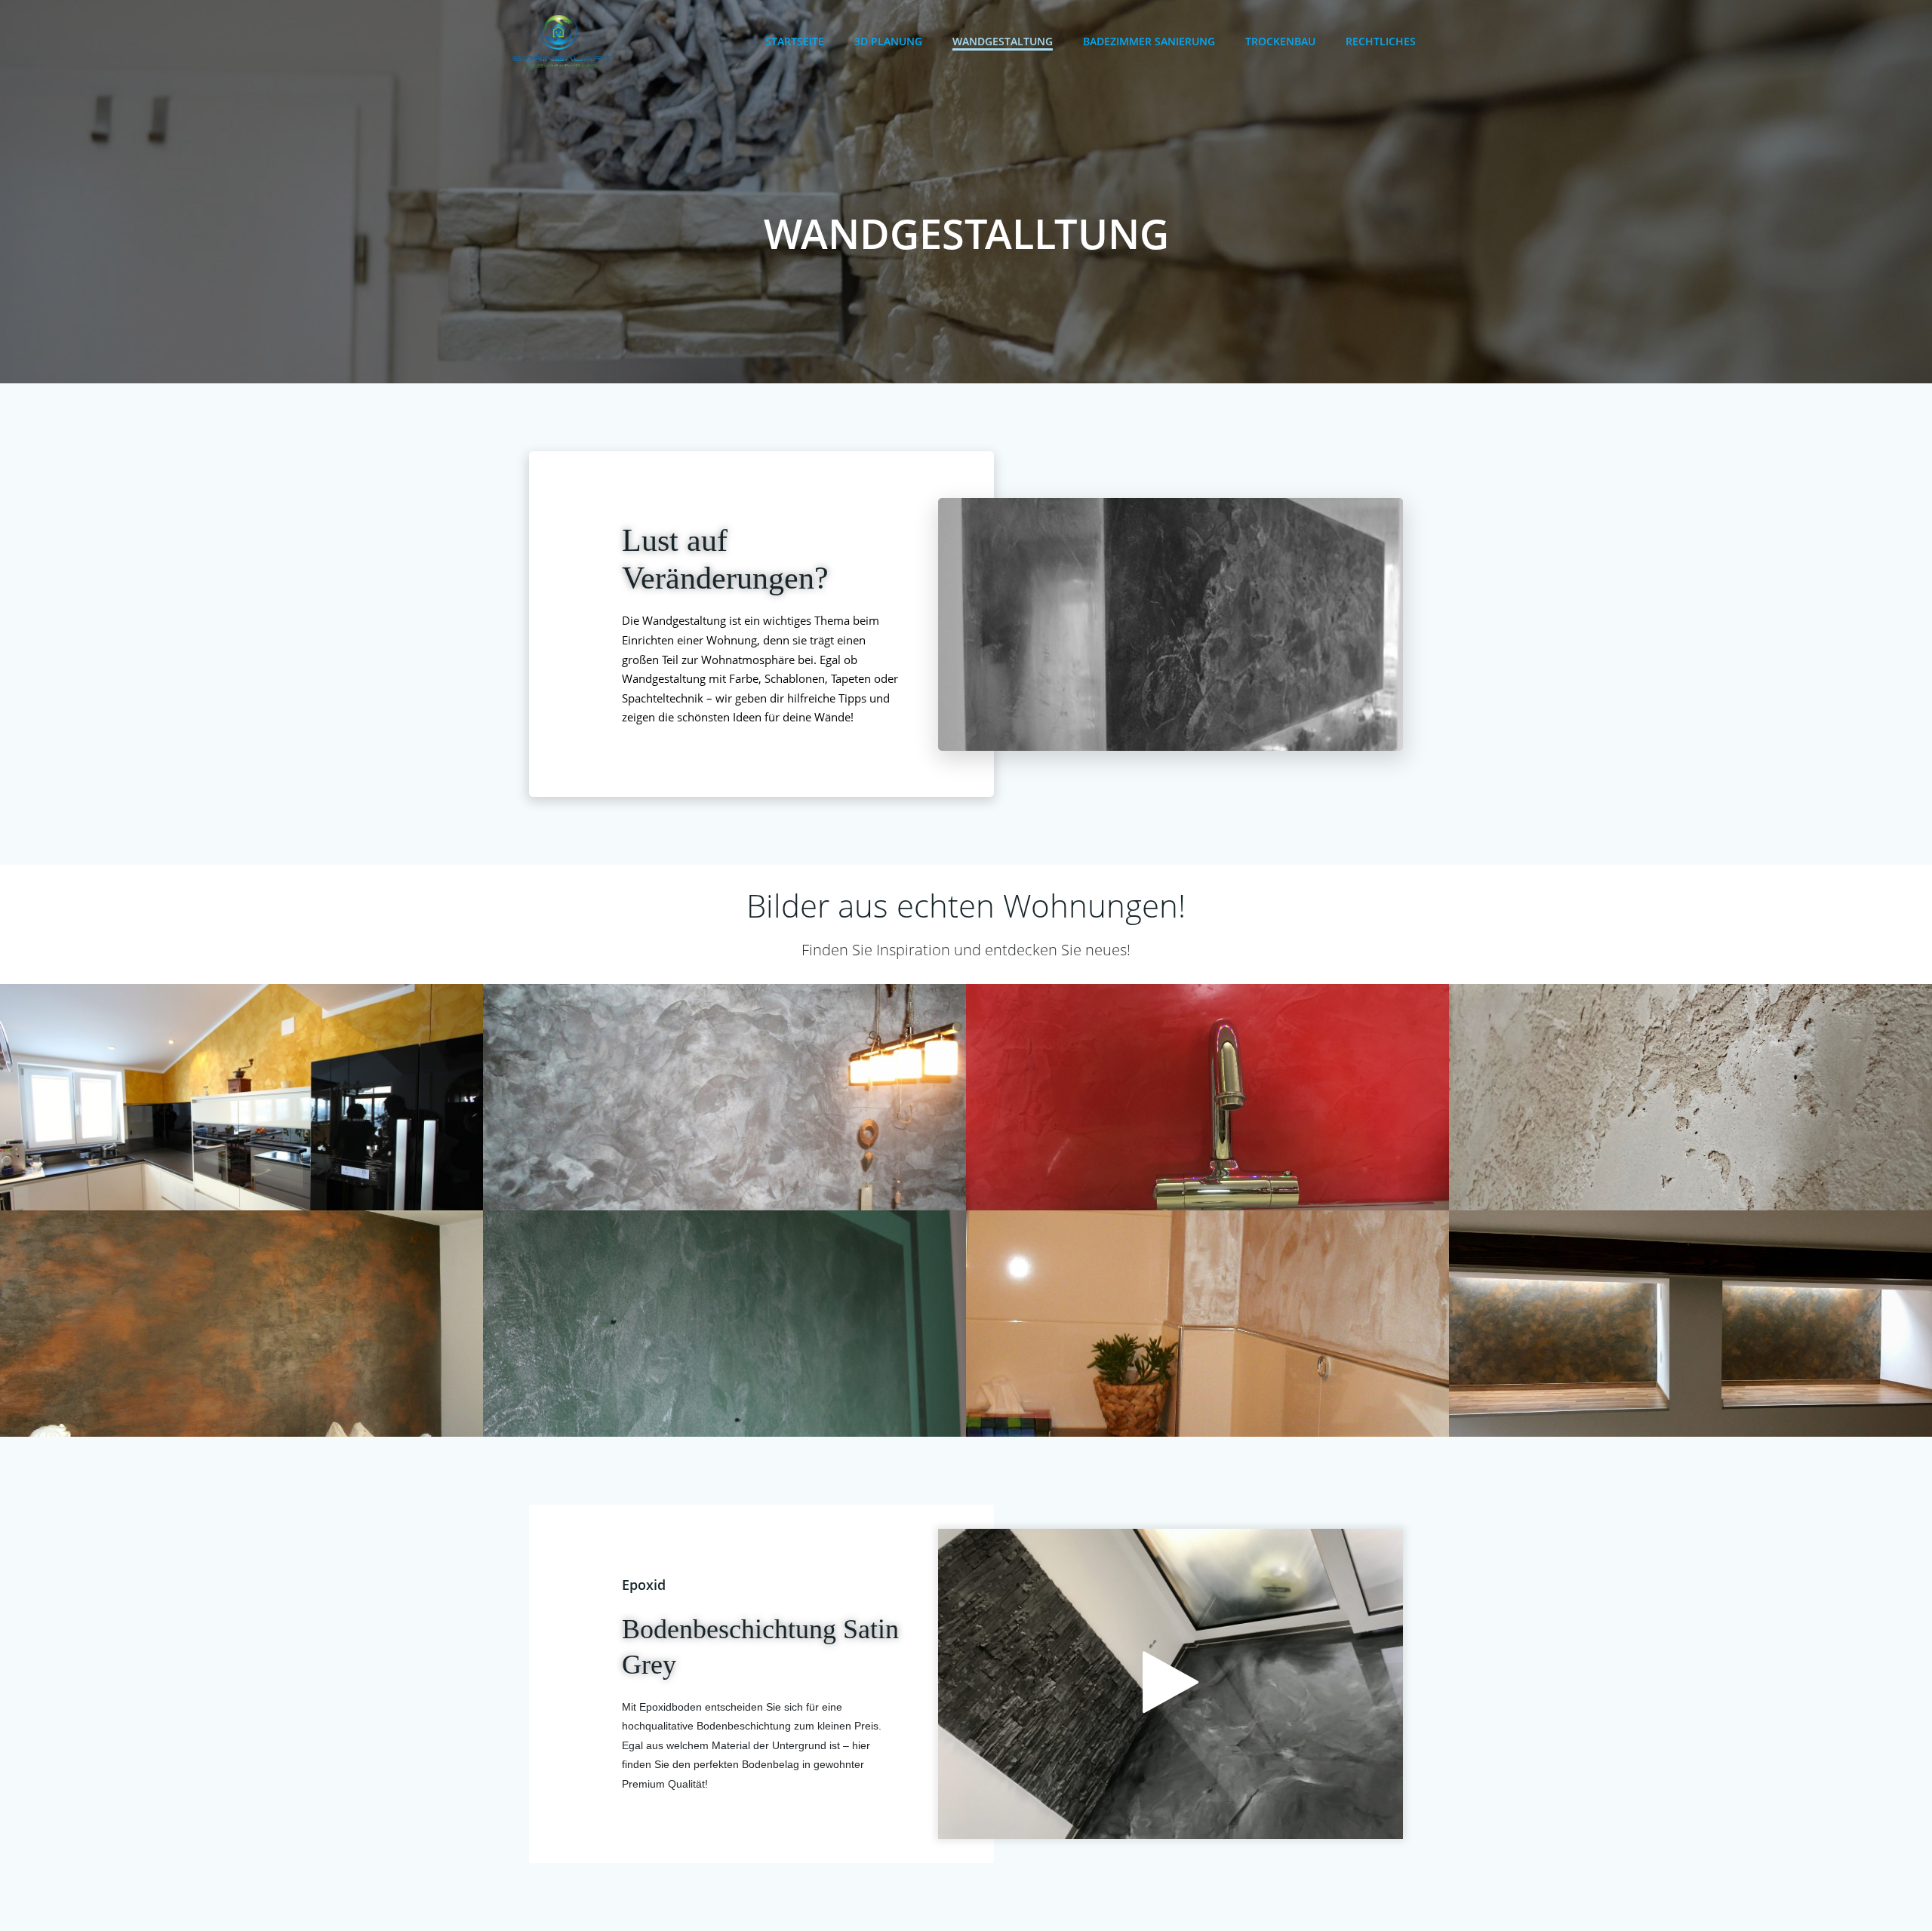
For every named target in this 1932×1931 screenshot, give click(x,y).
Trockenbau (1280, 41)
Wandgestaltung (1003, 41)
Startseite (795, 41)
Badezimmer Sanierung (1149, 41)
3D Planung (888, 41)
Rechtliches (1381, 41)
